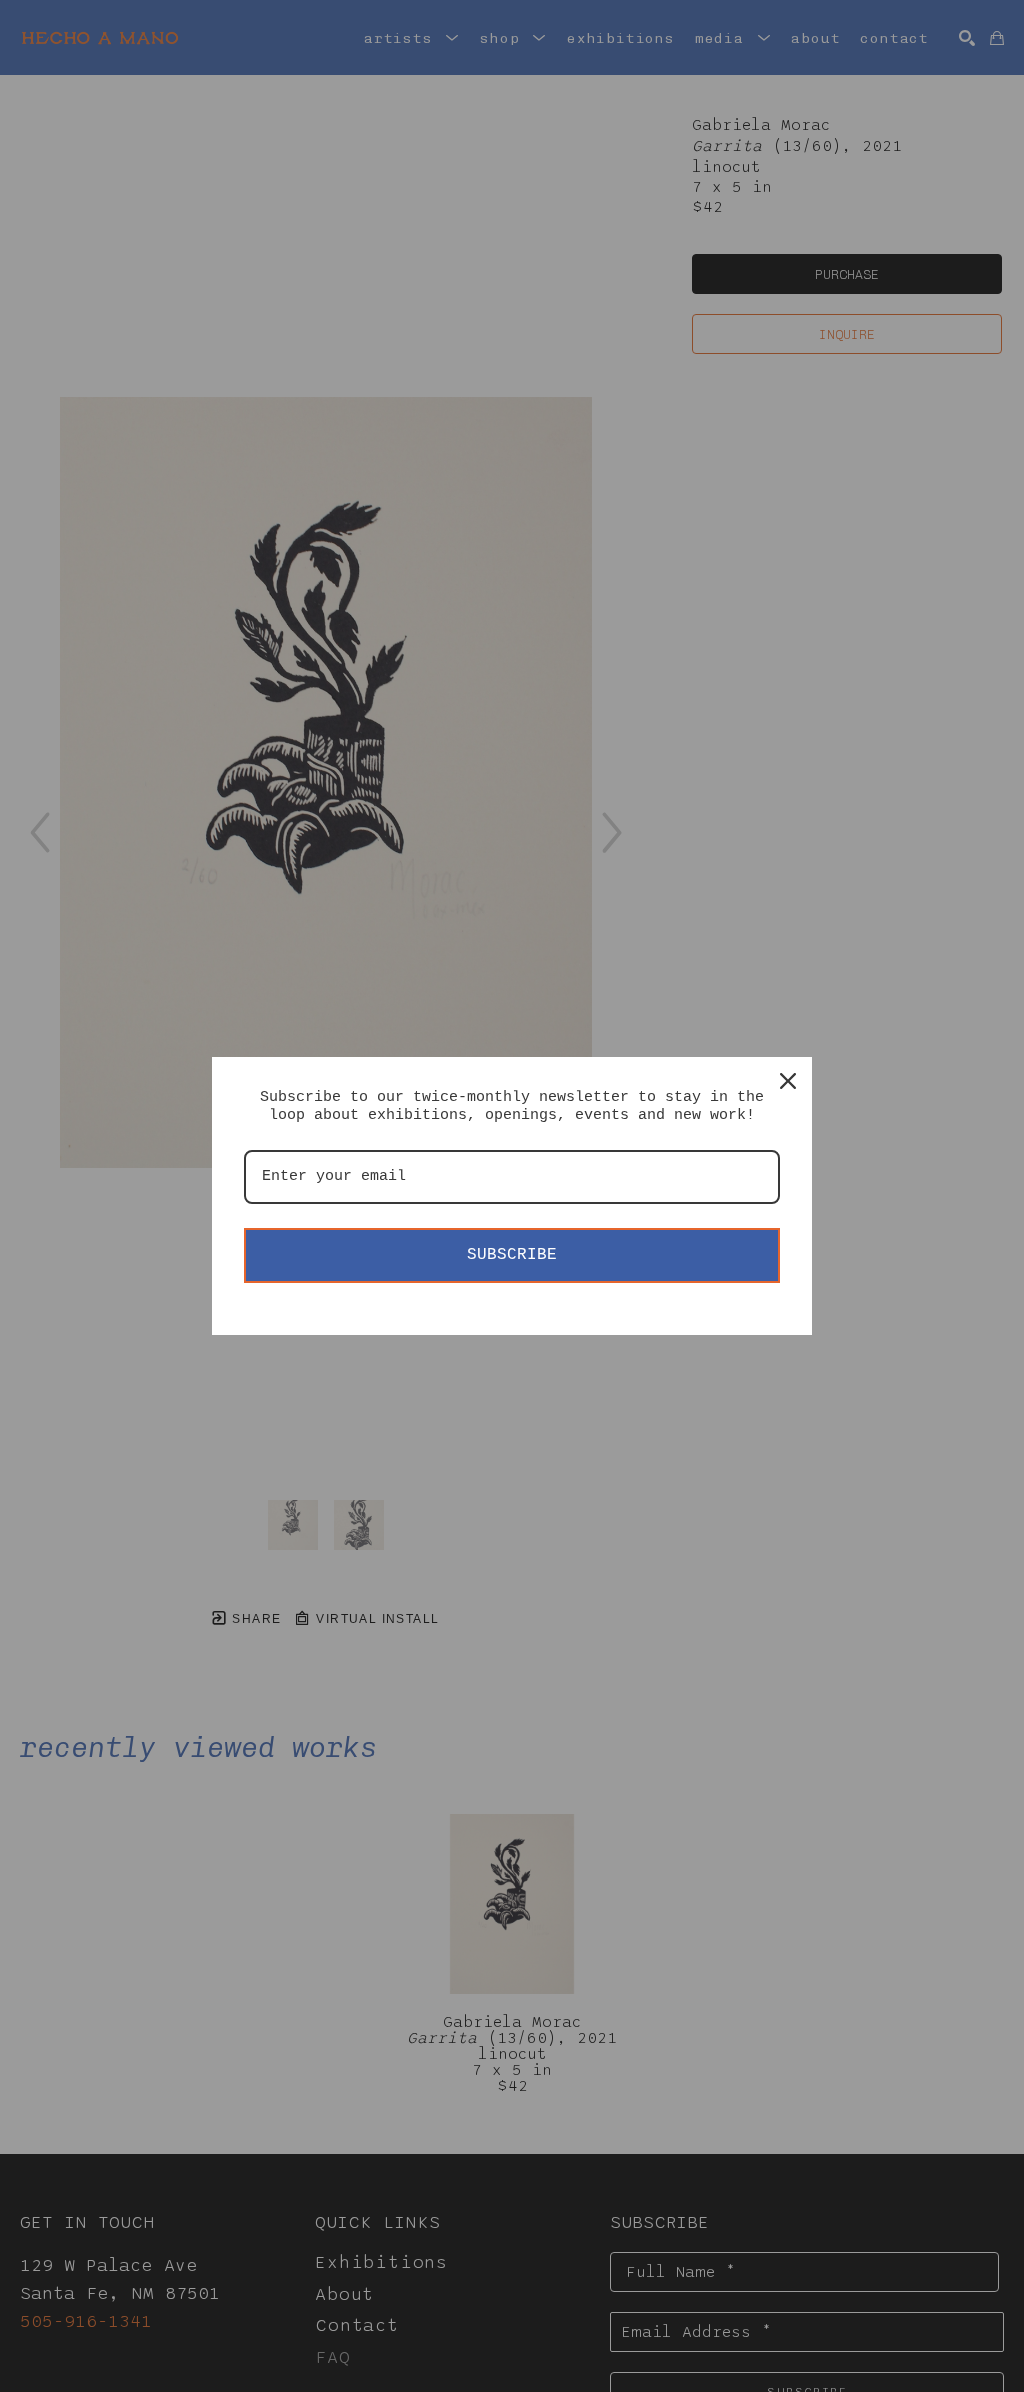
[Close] (788, 1081)
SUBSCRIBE (512, 1255)
